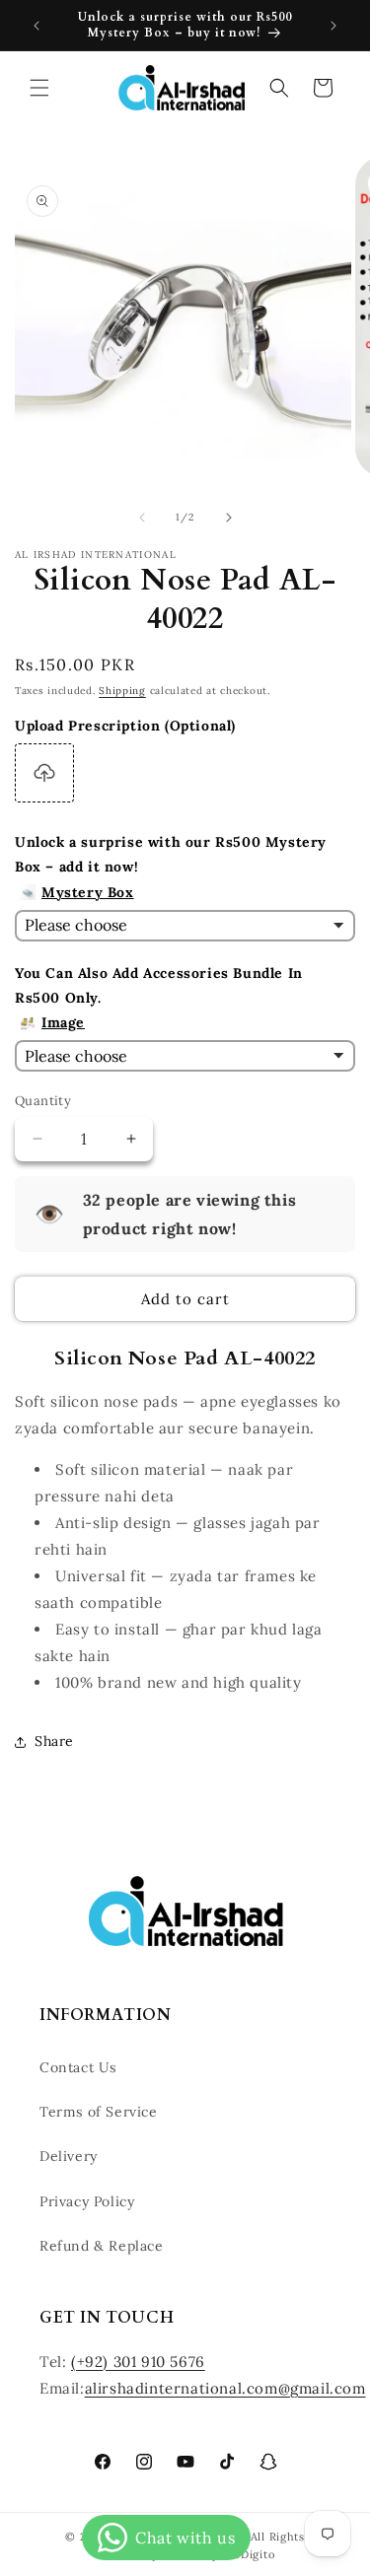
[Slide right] (229, 518)
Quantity (43, 1101)
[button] (39, 88)
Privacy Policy (87, 2201)
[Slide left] (142, 518)
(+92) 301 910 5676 (138, 2362)
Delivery (69, 2156)
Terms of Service (99, 2112)
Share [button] (54, 1741)
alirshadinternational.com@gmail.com (225, 2388)
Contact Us (78, 2067)
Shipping (122, 691)
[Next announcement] (333, 26)
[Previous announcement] (37, 26)
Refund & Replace (102, 2246)
